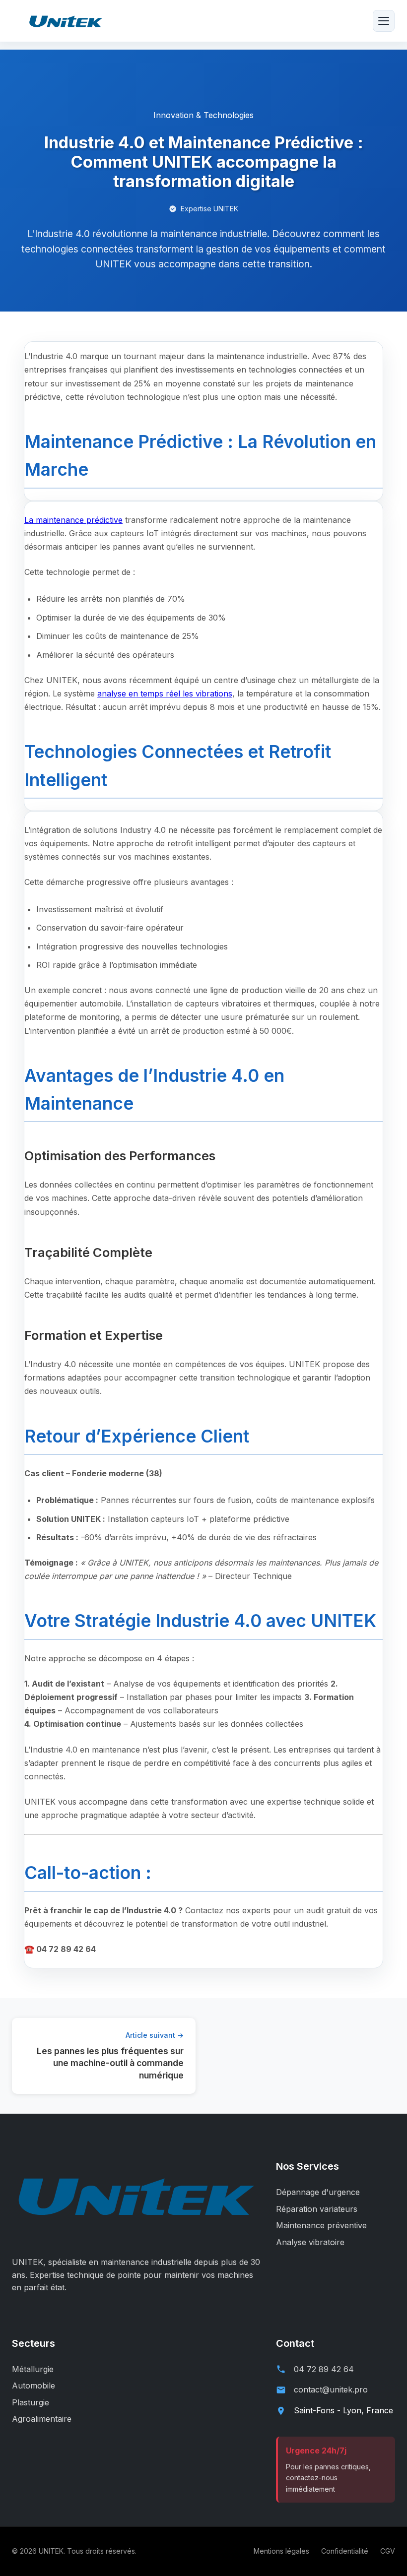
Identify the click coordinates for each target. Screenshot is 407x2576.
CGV (388, 2551)
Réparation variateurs (317, 2209)
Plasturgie (31, 2402)
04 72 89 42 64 (324, 2369)
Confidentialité (345, 2551)
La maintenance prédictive (73, 520)
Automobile (34, 2386)
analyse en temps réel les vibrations (165, 693)
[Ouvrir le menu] (384, 21)
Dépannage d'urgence (318, 2192)
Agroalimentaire (42, 2419)
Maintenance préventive (321, 2225)
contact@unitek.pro (331, 2389)
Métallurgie (33, 2369)
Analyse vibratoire (310, 2242)
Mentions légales (281, 2551)
